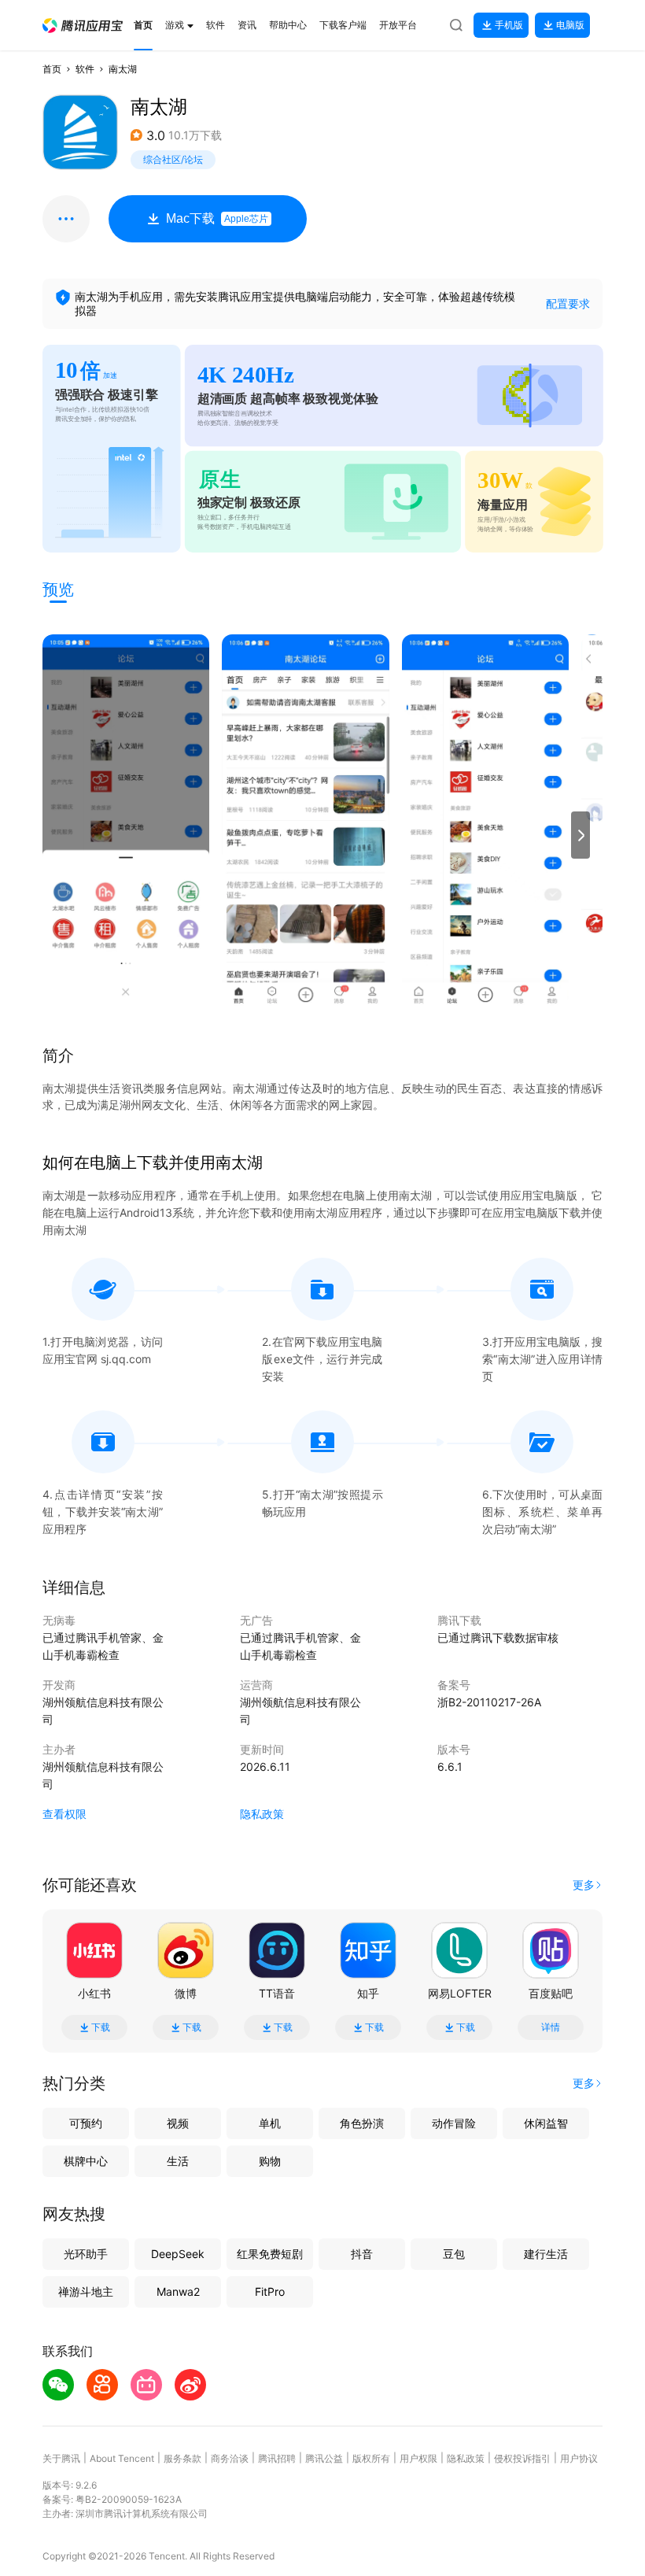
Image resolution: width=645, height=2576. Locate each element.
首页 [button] (52, 69)
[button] (83, 26)
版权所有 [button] (371, 2458)
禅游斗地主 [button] (86, 2291)
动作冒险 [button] (454, 2123)
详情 (551, 2027)
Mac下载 (217, 218)
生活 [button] (178, 2161)
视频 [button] (178, 2123)
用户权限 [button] (418, 2458)
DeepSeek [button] (178, 2254)
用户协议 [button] (579, 2458)
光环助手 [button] (86, 2254)
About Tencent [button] (122, 2458)
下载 (101, 2027)
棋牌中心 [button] (86, 2161)
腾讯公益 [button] (324, 2458)
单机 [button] (270, 2123)
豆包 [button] (454, 2254)
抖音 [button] (362, 2254)
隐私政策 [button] (262, 1814)
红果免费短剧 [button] (270, 2254)
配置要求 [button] (568, 303)
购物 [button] (270, 2161)
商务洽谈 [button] (230, 2458)
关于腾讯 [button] (61, 2458)
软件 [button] (85, 69)
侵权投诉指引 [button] (522, 2458)
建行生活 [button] (546, 2254)
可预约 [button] (86, 2123)
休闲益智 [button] (546, 2123)
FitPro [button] (270, 2291)
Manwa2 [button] (178, 2291)
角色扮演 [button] (362, 2123)
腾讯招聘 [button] (277, 2458)
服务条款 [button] (182, 2458)
